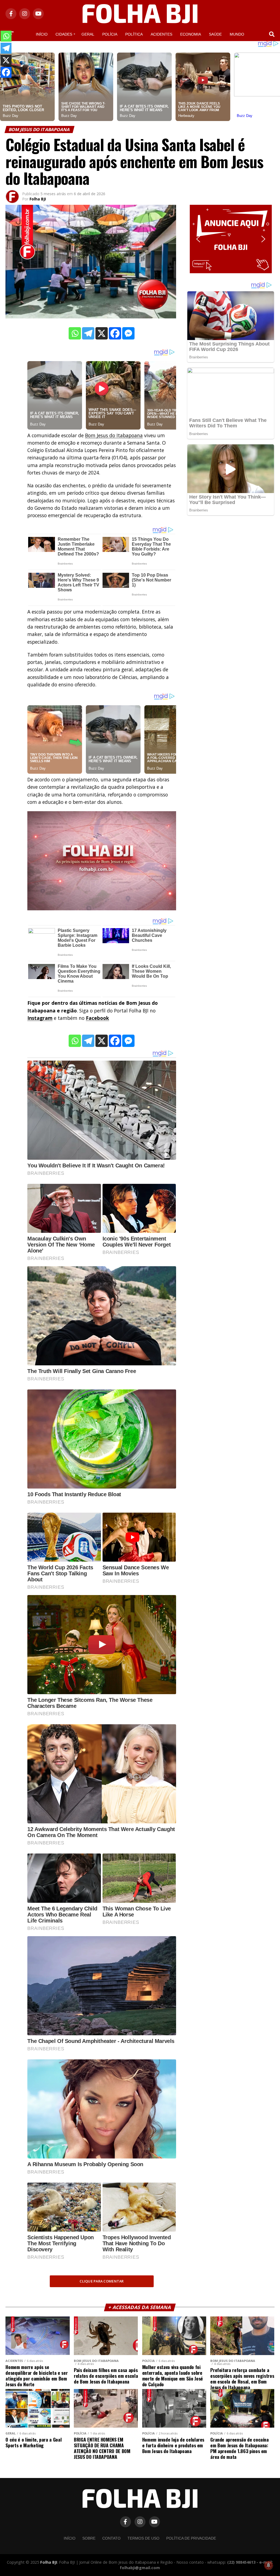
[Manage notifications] (269, 2565)
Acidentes (161, 34)
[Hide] (2, 83)
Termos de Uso (143, 2538)
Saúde (215, 34)
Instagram (40, 1018)
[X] (102, 333)
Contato (111, 2538)
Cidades (64, 34)
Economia (191, 34)
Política (134, 34)
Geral (88, 34)
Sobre (89, 2538)
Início (42, 34)
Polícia (110, 34)
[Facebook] (115, 333)
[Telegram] (88, 333)
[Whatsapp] (75, 333)
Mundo (237, 34)
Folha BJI (38, 199)
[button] (231, 239)
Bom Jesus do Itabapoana (114, 435)
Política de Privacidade (191, 2538)
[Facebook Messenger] (128, 333)
